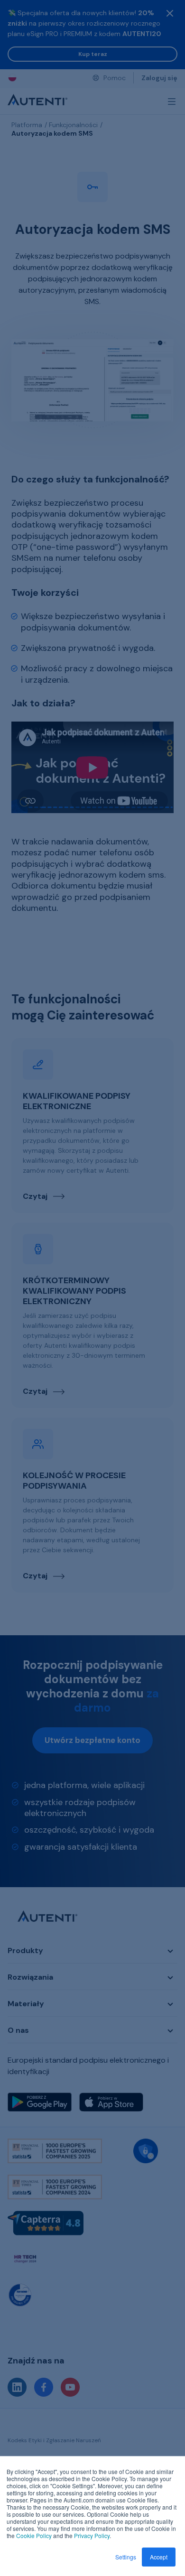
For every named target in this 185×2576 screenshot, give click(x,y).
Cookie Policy (34, 2535)
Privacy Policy (92, 2535)
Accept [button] (159, 2557)
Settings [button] (126, 2557)
